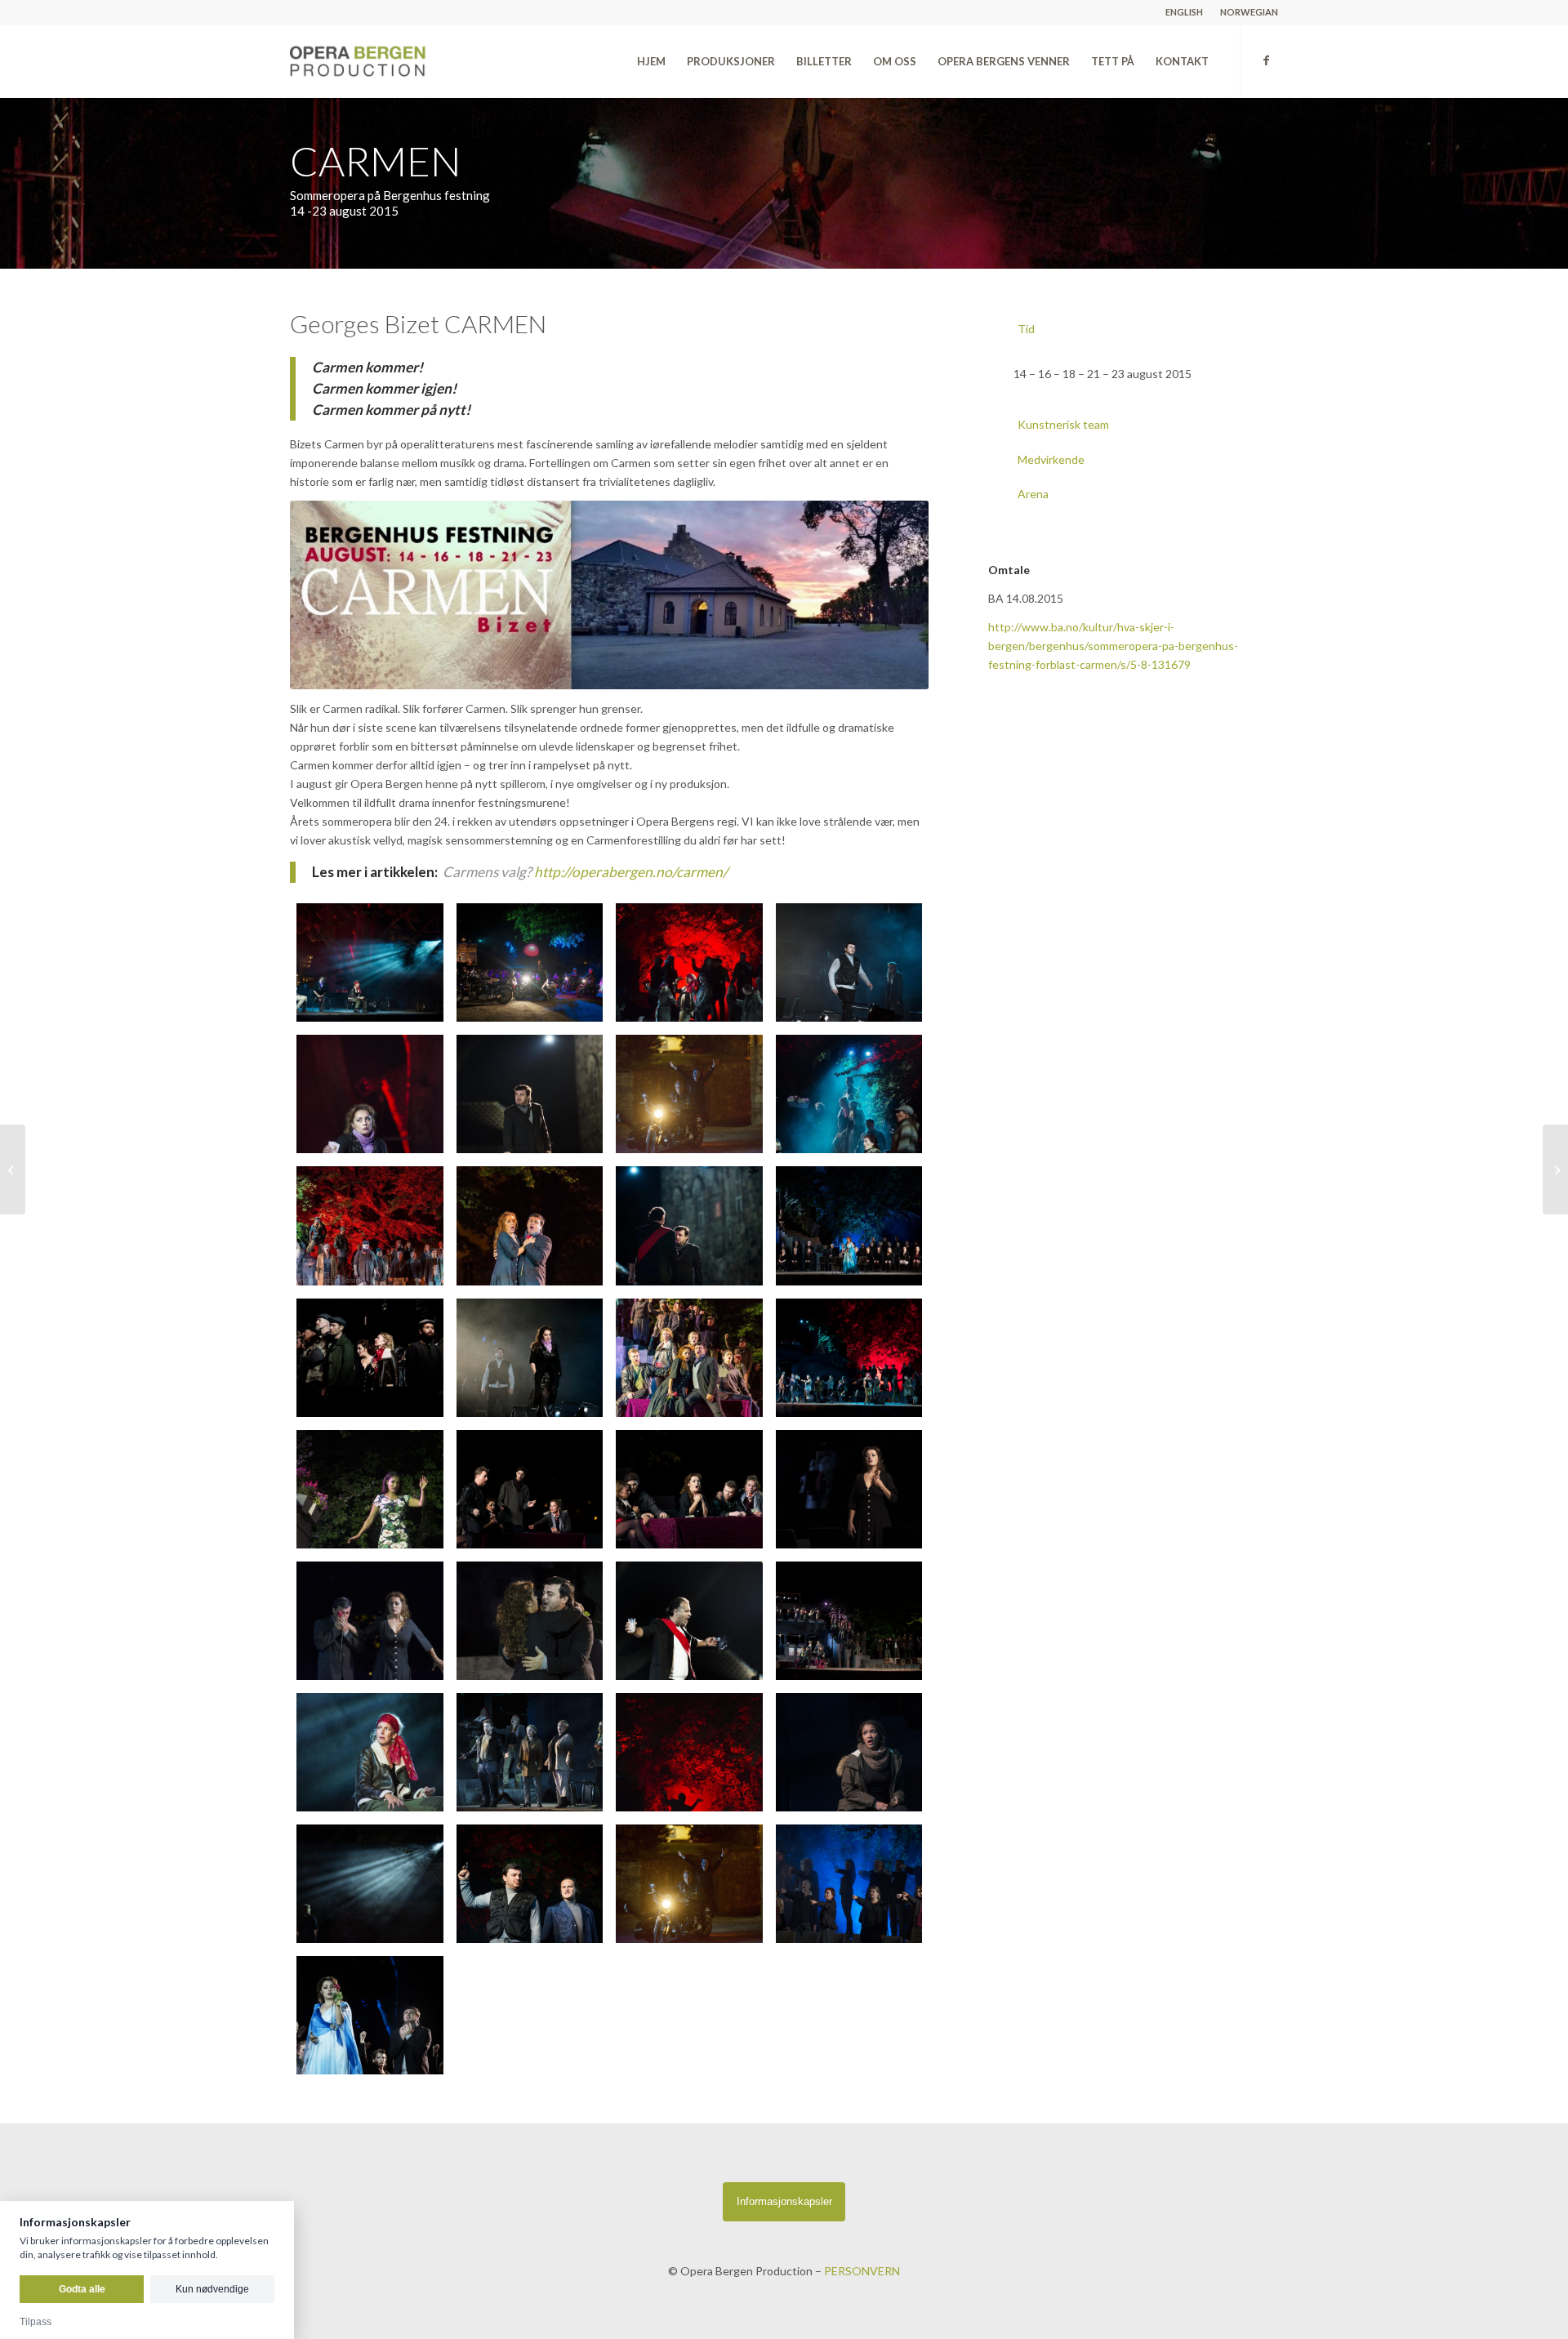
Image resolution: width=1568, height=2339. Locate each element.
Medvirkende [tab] (1051, 459)
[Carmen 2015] (370, 962)
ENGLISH (1184, 12)
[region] (1133, 374)
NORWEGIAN (1249, 12)
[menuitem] (1185, 12)
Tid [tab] (1026, 329)
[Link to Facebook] (1266, 60)
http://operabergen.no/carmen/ (631, 872)
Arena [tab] (1033, 494)
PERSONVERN (862, 2271)
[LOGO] (394, 61)
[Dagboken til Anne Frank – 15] (1555, 1169)
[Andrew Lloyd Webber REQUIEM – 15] (13, 1169)
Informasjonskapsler (784, 2201)
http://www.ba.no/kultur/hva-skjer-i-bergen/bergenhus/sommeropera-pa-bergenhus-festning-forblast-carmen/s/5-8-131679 (1113, 646)
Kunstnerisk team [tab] (1063, 424)
